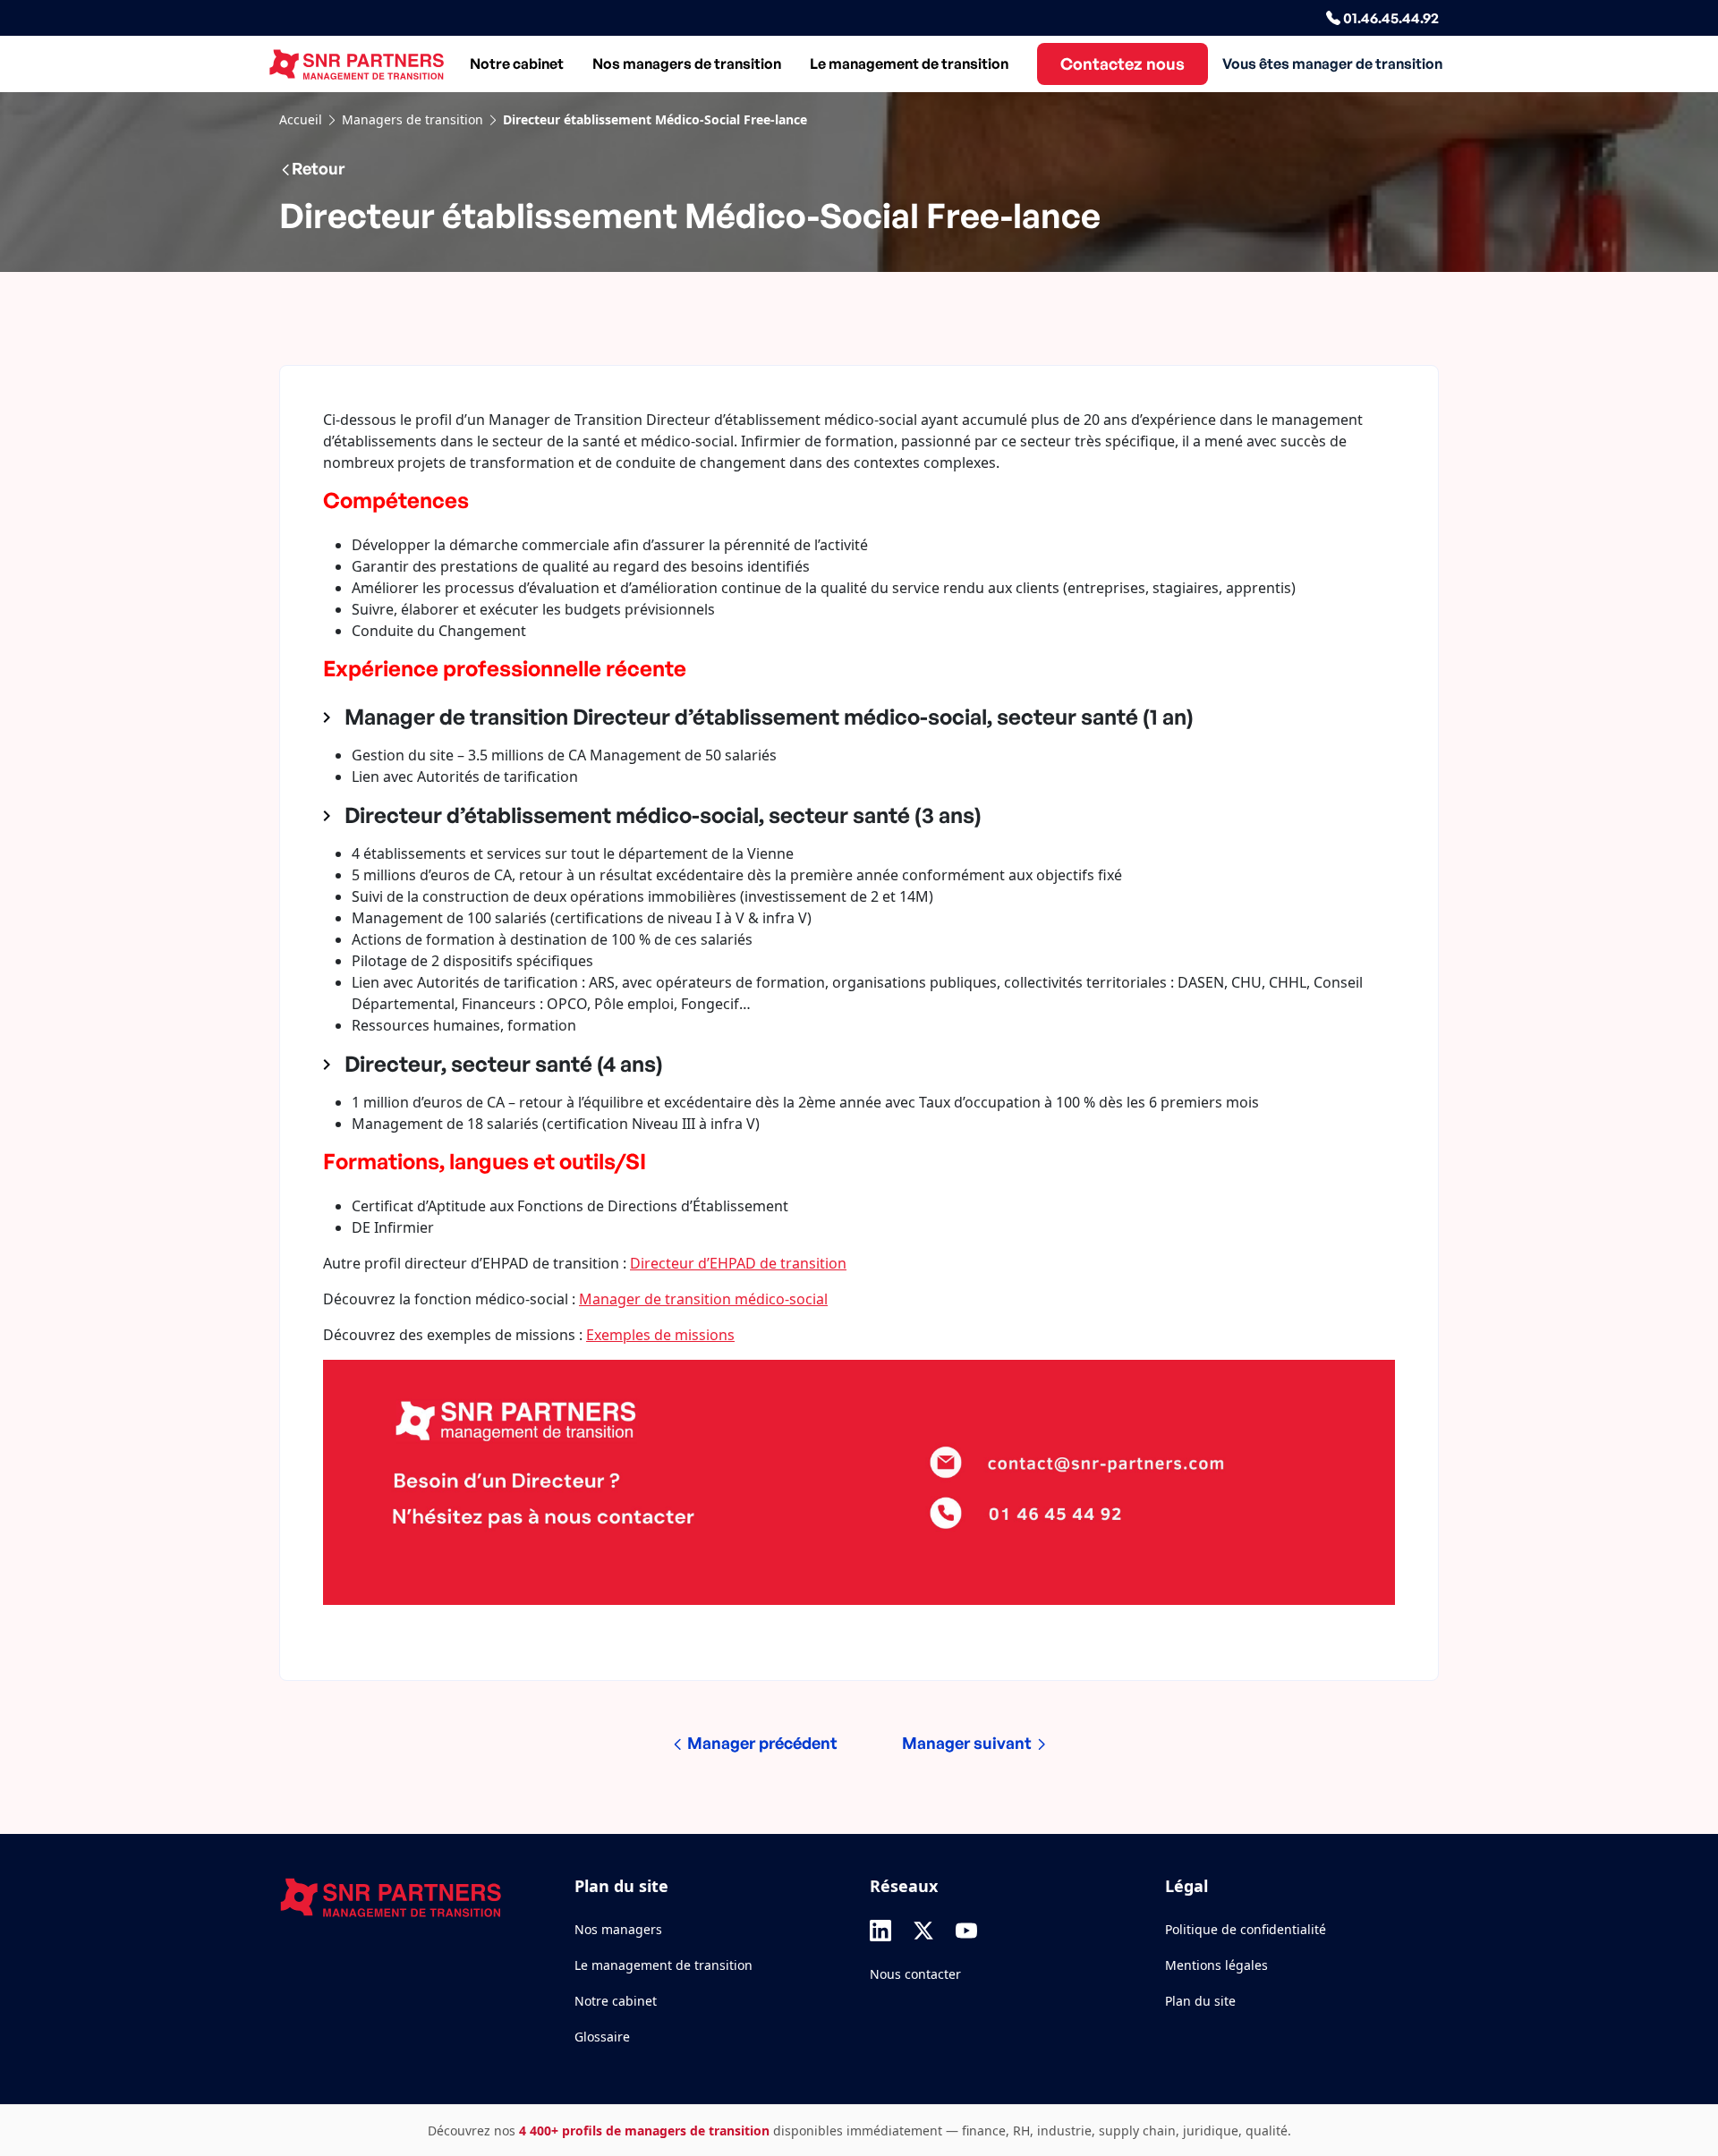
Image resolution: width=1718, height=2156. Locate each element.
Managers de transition (412, 119)
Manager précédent (761, 1743)
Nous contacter (915, 1974)
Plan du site (1200, 2001)
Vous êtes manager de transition (1332, 64)
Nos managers (618, 1929)
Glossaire (602, 2037)
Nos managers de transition (687, 64)
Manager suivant (969, 1743)
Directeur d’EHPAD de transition (738, 1263)
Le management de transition (909, 64)
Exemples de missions (660, 1335)
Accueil (301, 119)
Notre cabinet (517, 64)
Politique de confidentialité (1246, 1929)
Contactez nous (1123, 64)
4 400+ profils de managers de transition (644, 2131)
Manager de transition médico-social (703, 1299)
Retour (318, 168)
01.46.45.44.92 (1390, 18)
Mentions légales (1216, 1965)
